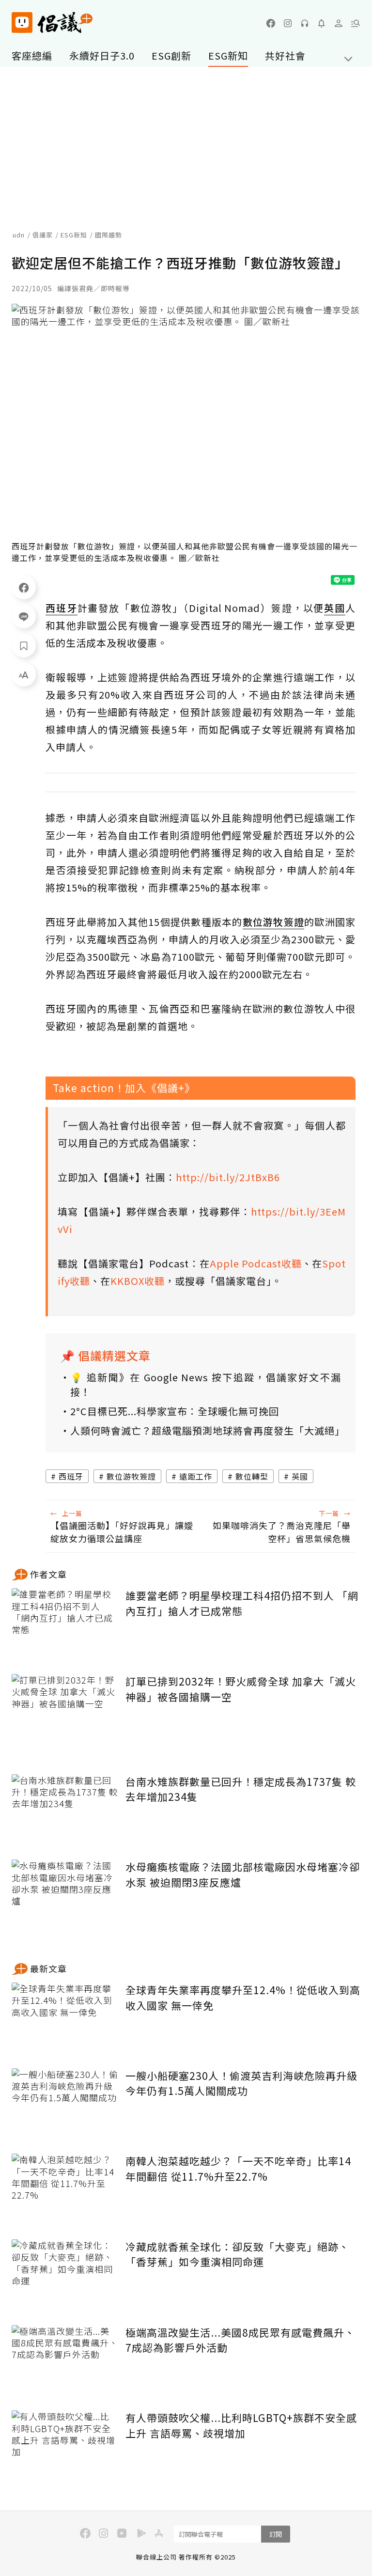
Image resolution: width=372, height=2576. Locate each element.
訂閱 (276, 2534)
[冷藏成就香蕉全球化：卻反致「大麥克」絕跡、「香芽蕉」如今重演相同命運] (65, 2275)
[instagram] (288, 23)
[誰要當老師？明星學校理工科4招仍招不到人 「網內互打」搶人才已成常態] (65, 1624)
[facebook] (271, 23)
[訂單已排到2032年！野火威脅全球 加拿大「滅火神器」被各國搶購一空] (65, 1710)
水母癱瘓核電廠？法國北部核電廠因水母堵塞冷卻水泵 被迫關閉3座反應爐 (243, 1874)
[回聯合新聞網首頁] (22, 23)
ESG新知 (228, 55)
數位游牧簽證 (131, 1476)
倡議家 (43, 235)
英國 (300, 1476)
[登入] (339, 23)
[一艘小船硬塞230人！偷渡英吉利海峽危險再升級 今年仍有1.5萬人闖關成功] (65, 2104)
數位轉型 (252, 1476)
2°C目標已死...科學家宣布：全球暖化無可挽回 (175, 1411)
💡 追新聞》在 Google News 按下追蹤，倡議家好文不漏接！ (206, 1384)
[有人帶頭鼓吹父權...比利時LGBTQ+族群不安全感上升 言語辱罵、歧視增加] (65, 2446)
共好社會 (285, 55)
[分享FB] (24, 587)
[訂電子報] (322, 23)
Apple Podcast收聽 (256, 1263)
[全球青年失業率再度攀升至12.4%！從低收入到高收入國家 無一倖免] (65, 2018)
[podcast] (305, 23)
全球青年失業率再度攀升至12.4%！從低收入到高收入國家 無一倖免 (243, 1998)
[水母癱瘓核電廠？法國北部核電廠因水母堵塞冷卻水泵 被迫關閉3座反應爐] (65, 1895)
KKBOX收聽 (138, 1281)
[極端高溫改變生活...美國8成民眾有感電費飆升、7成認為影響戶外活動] (65, 2361)
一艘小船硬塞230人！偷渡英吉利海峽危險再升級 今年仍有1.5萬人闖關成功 (241, 2083)
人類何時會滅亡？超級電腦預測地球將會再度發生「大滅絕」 (206, 1430)
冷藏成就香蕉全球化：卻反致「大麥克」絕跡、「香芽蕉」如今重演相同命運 (237, 2254)
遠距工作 (196, 1476)
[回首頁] (52, 23)
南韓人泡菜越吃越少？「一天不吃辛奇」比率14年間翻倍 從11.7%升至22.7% (238, 2169)
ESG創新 (171, 55)
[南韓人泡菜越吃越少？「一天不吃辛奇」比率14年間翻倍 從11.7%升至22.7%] (65, 2189)
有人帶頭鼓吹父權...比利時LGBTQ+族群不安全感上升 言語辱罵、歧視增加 (241, 2425)
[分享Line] (24, 616)
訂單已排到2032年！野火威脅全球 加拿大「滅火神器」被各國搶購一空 (241, 1689)
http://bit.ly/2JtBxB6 (228, 1177)
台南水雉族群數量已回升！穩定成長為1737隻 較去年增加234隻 (241, 1789)
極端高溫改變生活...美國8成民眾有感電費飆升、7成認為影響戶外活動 (240, 2340)
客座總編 (32, 55)
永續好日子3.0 (102, 55)
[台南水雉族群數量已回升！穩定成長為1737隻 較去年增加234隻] (65, 1810)
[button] (356, 23)
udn (19, 235)
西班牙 (71, 1476)
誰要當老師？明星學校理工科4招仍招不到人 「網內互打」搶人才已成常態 (242, 1603)
